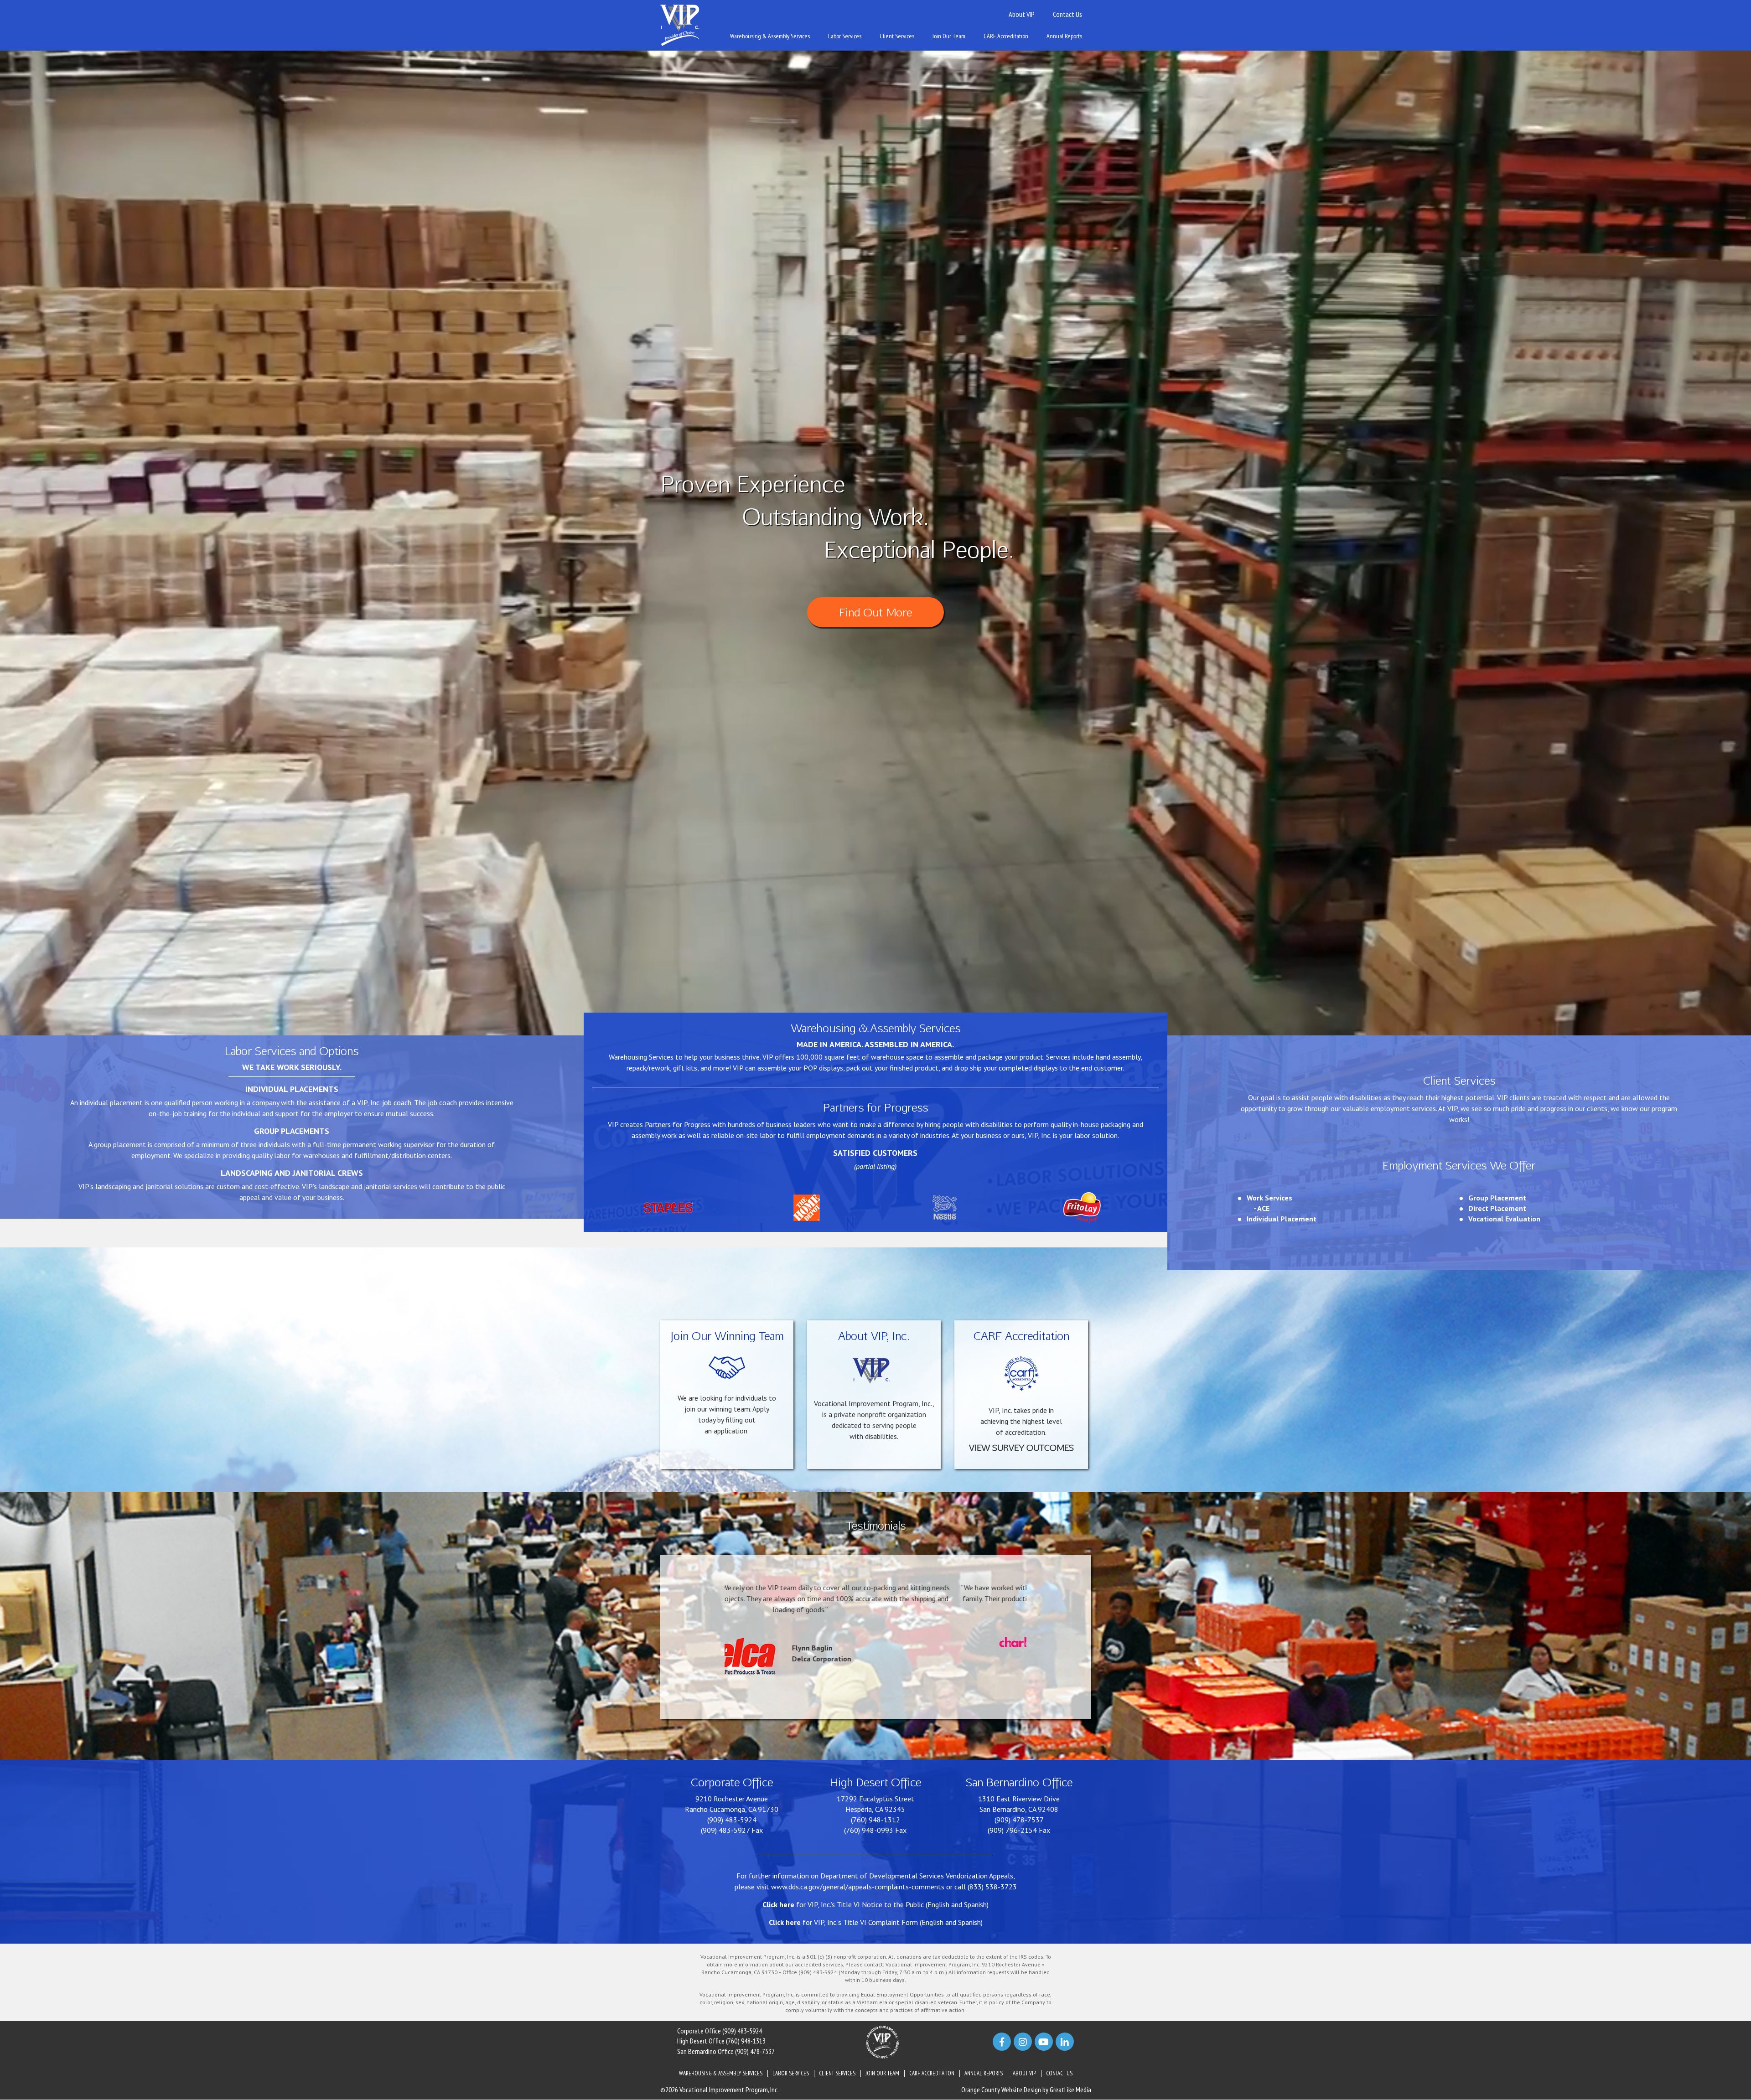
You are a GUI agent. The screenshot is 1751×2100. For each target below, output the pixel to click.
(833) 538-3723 (992, 1887)
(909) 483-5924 (732, 1820)
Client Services (897, 36)
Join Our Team (949, 36)
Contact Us (1067, 14)
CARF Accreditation (1006, 36)
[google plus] (1044, 2042)
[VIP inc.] (680, 25)
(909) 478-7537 (1019, 1820)
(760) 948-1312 (875, 1820)
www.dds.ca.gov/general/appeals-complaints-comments (858, 1887)
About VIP (1022, 14)
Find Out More (875, 612)
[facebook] (1002, 2042)
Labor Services (845, 36)
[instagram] (1023, 2042)
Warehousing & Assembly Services (770, 36)
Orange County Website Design (1001, 2090)
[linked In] (1065, 2042)
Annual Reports (1064, 36)
